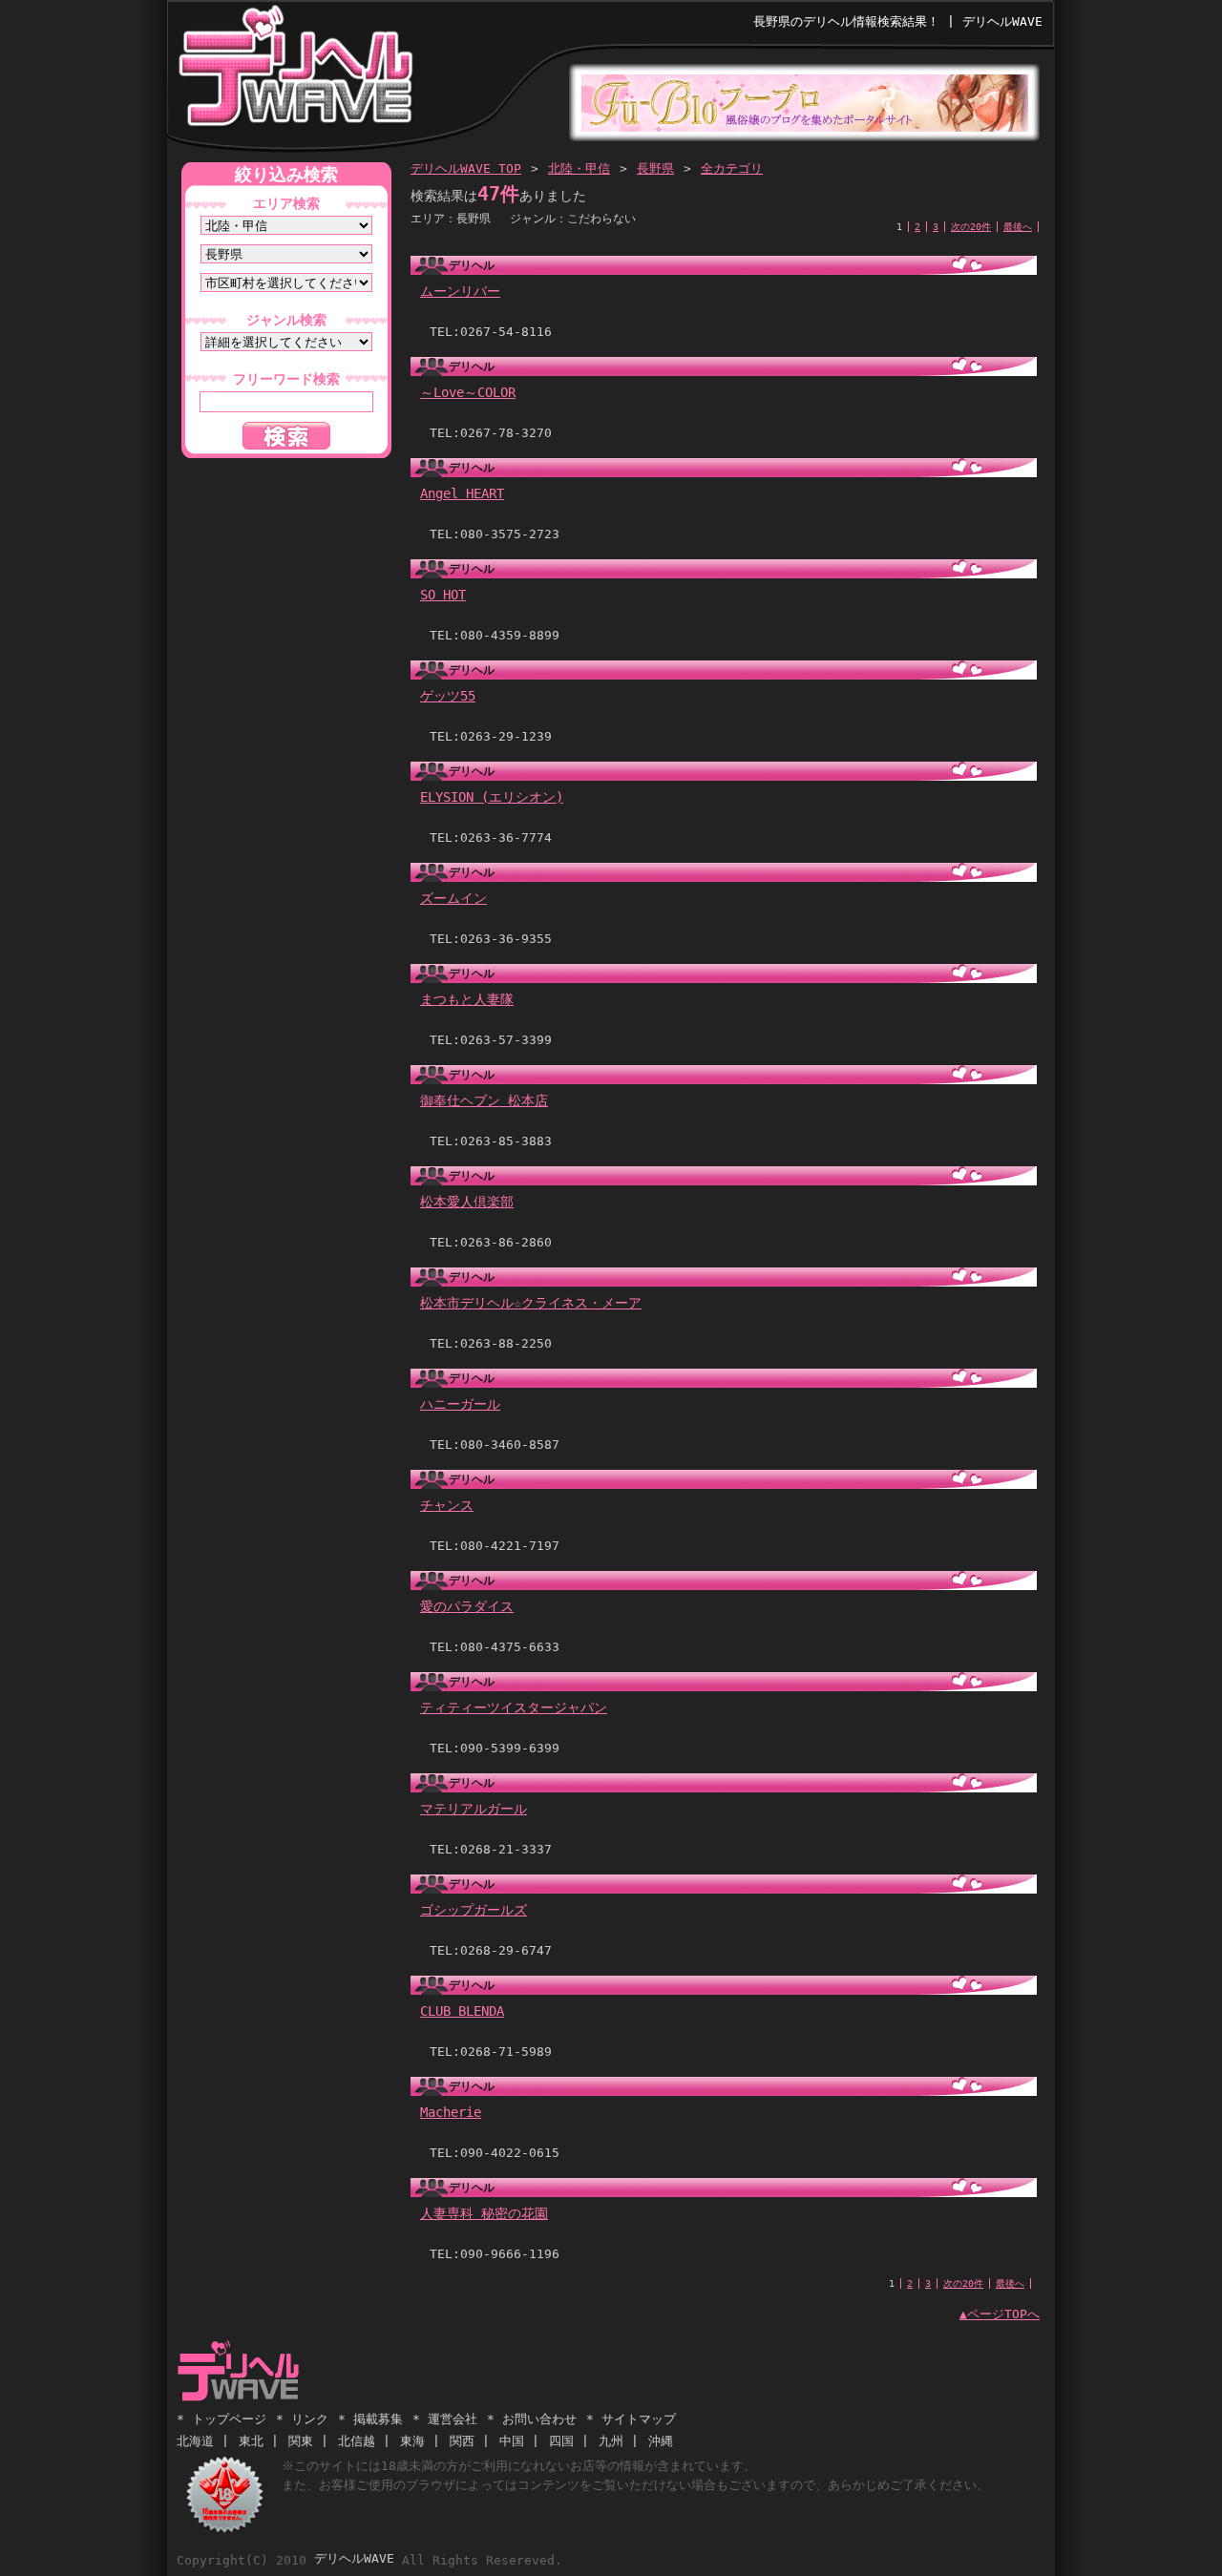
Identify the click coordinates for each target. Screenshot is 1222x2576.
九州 (611, 2441)
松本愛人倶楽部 (467, 1202)
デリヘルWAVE (295, 71)
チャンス (447, 1505)
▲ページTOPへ (1000, 2314)
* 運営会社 (445, 2419)
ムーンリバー (460, 291)
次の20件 (971, 227)
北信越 (357, 2441)
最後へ (1018, 227)
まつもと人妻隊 (467, 999)
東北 (251, 2441)
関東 (301, 2441)
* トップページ (221, 2419)
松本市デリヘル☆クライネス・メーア (531, 1303)
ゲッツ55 (448, 696)
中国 (512, 2441)
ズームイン (453, 898)
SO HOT (443, 595)
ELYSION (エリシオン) (492, 797)
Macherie (451, 2112)
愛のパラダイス (467, 1606)
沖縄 (661, 2441)
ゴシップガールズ (474, 1910)
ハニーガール (460, 1404)
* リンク (302, 2419)
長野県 (655, 168)
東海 (412, 2441)
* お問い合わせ (532, 2419)
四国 (561, 2441)
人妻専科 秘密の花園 (484, 2213)
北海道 (195, 2441)
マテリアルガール (474, 1809)
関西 (462, 2441)
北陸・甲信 (579, 168)
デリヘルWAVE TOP (466, 168)
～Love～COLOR (468, 392)
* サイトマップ (631, 2419)
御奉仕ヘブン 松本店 (484, 1100)
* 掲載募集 (370, 2419)
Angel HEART (462, 493)
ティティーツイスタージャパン (514, 1707)
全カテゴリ (732, 168)
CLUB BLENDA (462, 2011)
